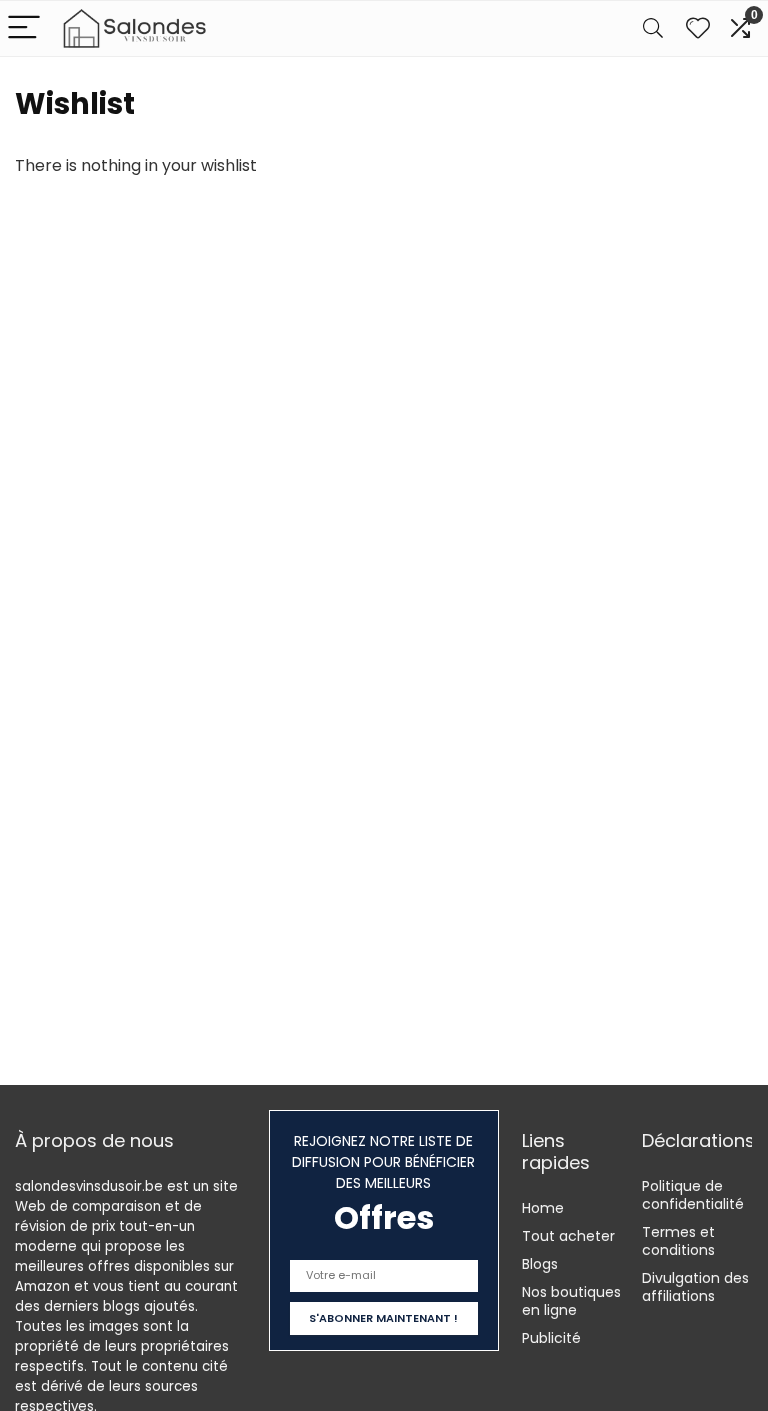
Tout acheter (568, 1236)
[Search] (653, 28)
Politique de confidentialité (693, 1195)
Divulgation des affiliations (695, 1287)
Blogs (540, 1264)
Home (543, 1208)
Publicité (551, 1338)
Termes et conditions (678, 1241)
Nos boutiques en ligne (571, 1301)
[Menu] (24, 28)
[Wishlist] (698, 28)
